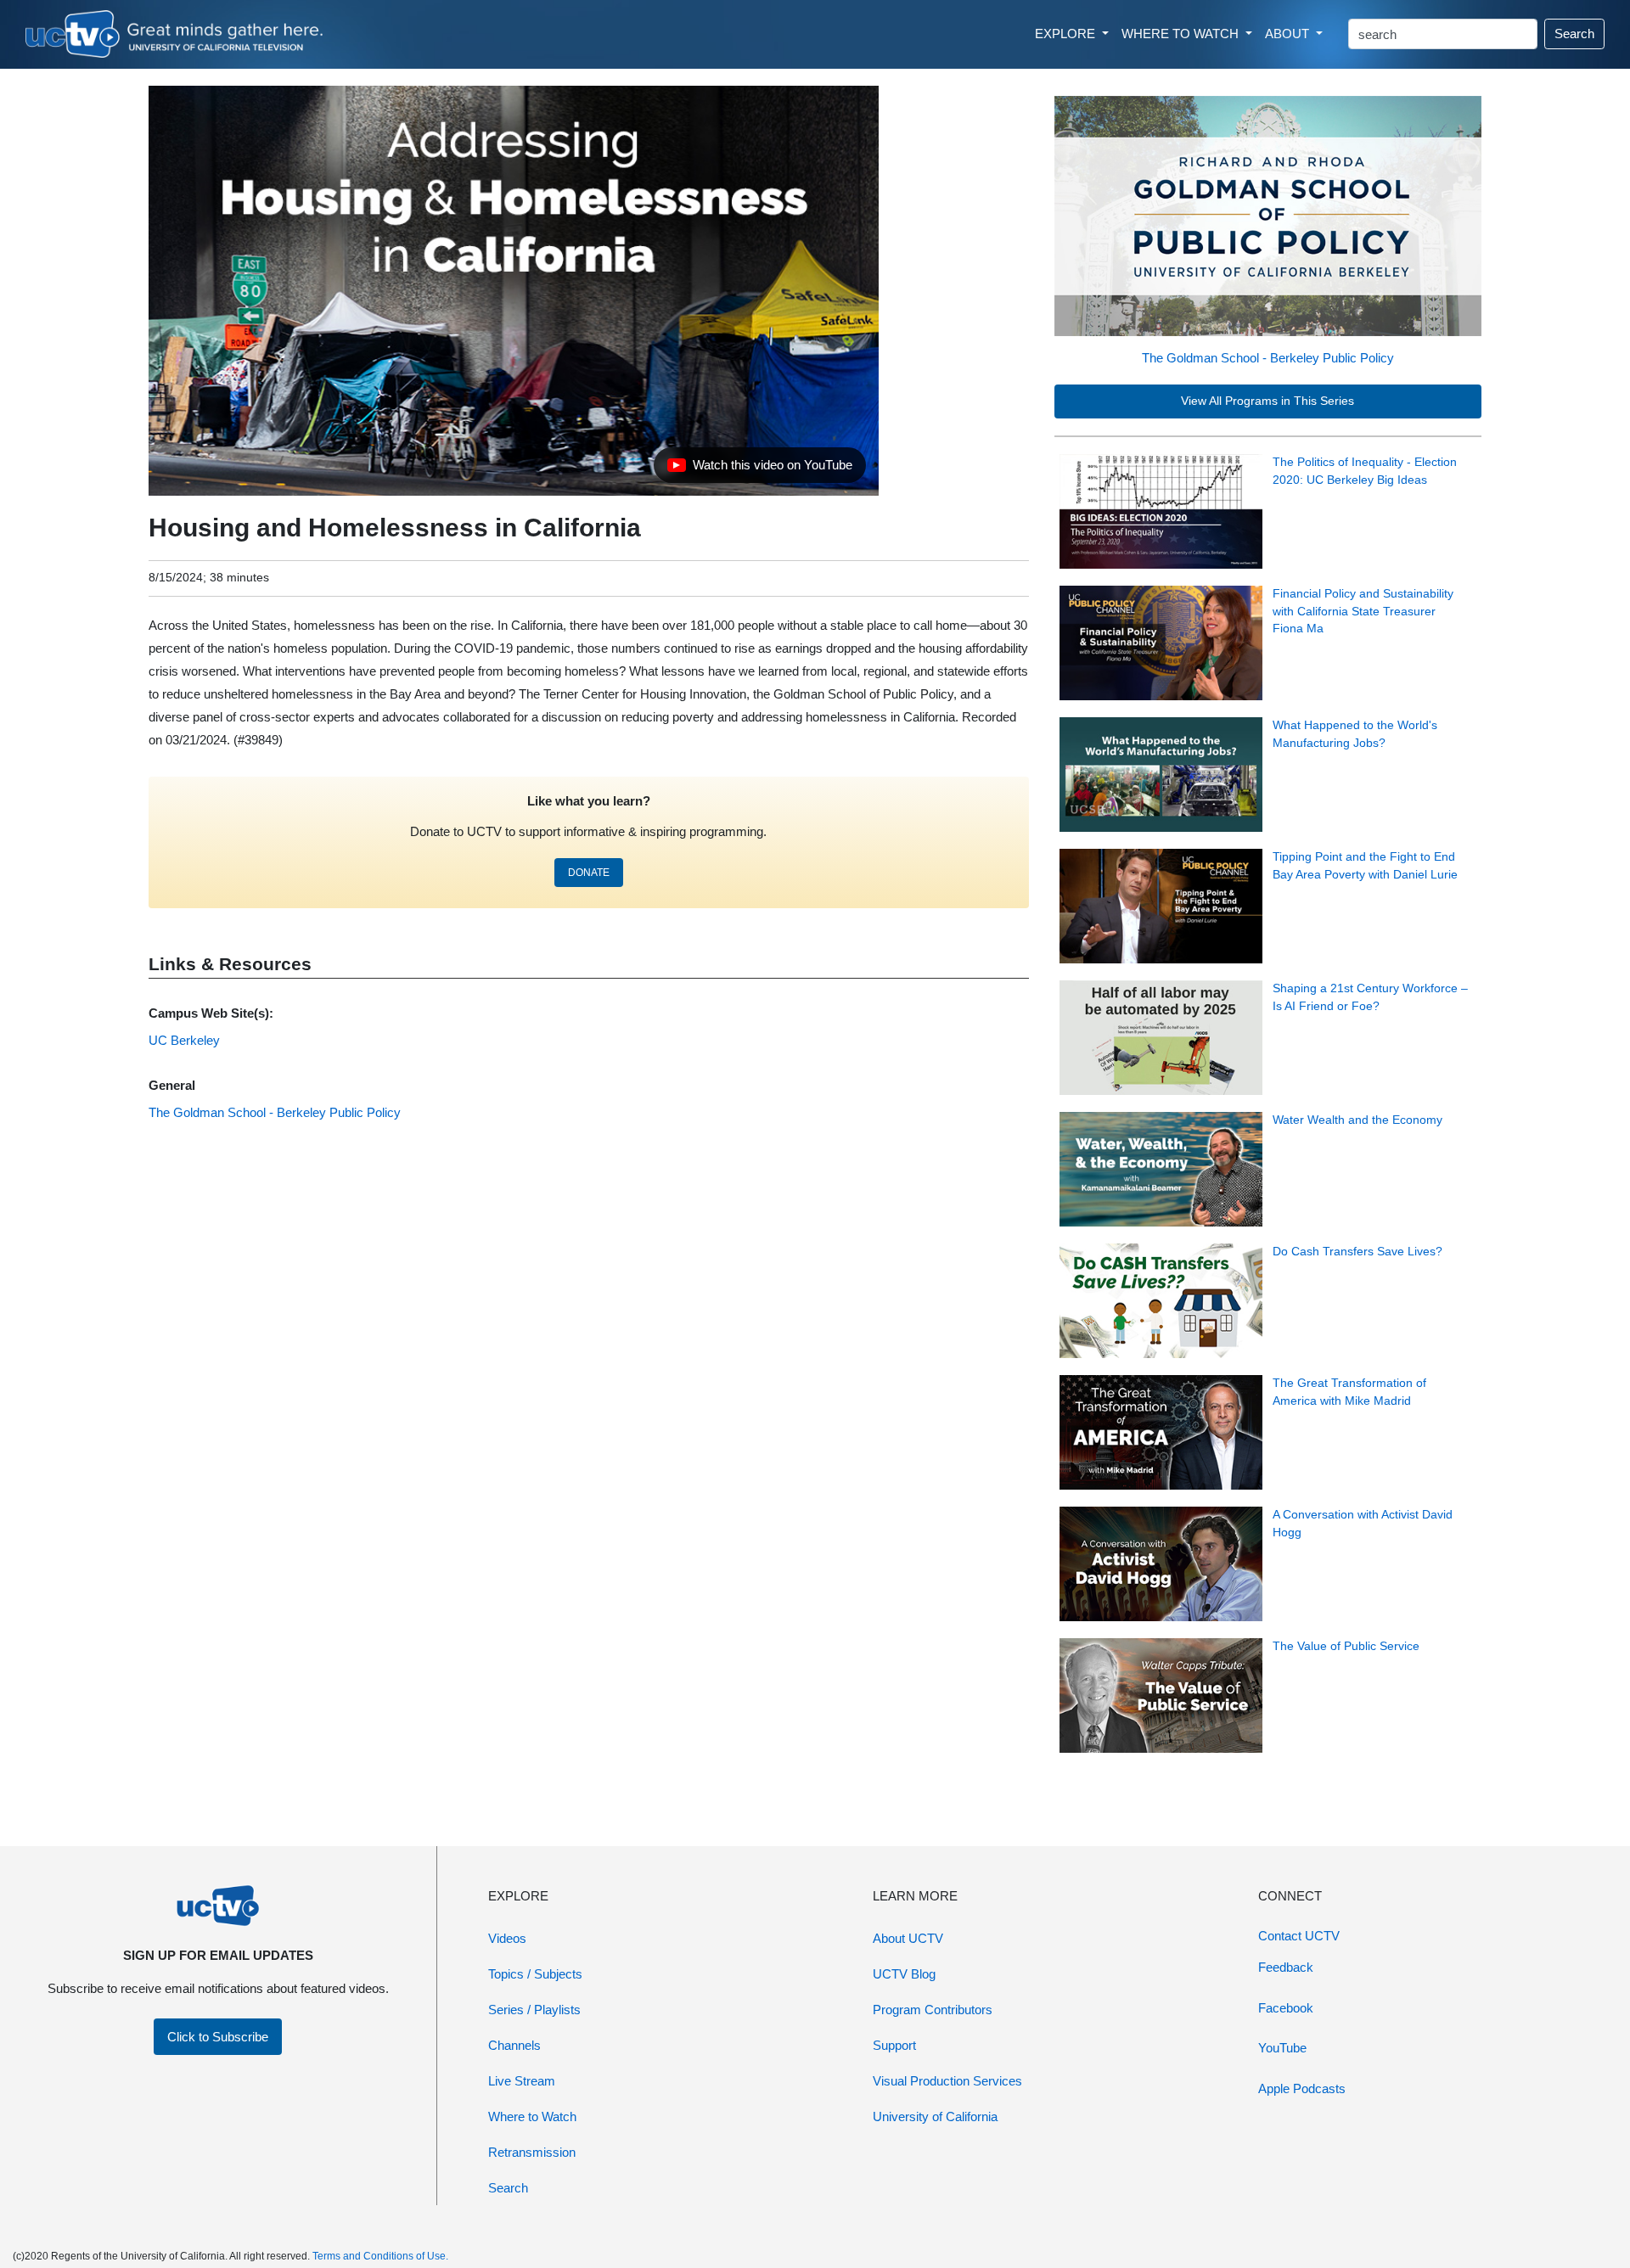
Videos (507, 1938)
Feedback (1286, 1967)
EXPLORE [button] (1067, 34)
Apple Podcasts (1302, 2088)
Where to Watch (532, 2116)
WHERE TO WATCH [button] (1182, 34)
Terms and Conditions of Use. (380, 2256)
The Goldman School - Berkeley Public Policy (1268, 358)
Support (894, 2045)
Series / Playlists (534, 2010)
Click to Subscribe (218, 2037)
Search (1574, 34)
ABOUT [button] (1289, 34)
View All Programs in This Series (1267, 401)
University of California (935, 2116)
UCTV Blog (904, 1974)
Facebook (1286, 2008)
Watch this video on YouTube (759, 469)
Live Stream (522, 2081)
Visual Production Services (947, 2081)
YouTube (1282, 2048)
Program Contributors (933, 2010)
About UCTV (908, 1938)
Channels (514, 2045)
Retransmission (532, 2152)
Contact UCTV (1299, 1936)
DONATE (589, 873)
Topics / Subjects (535, 1974)
